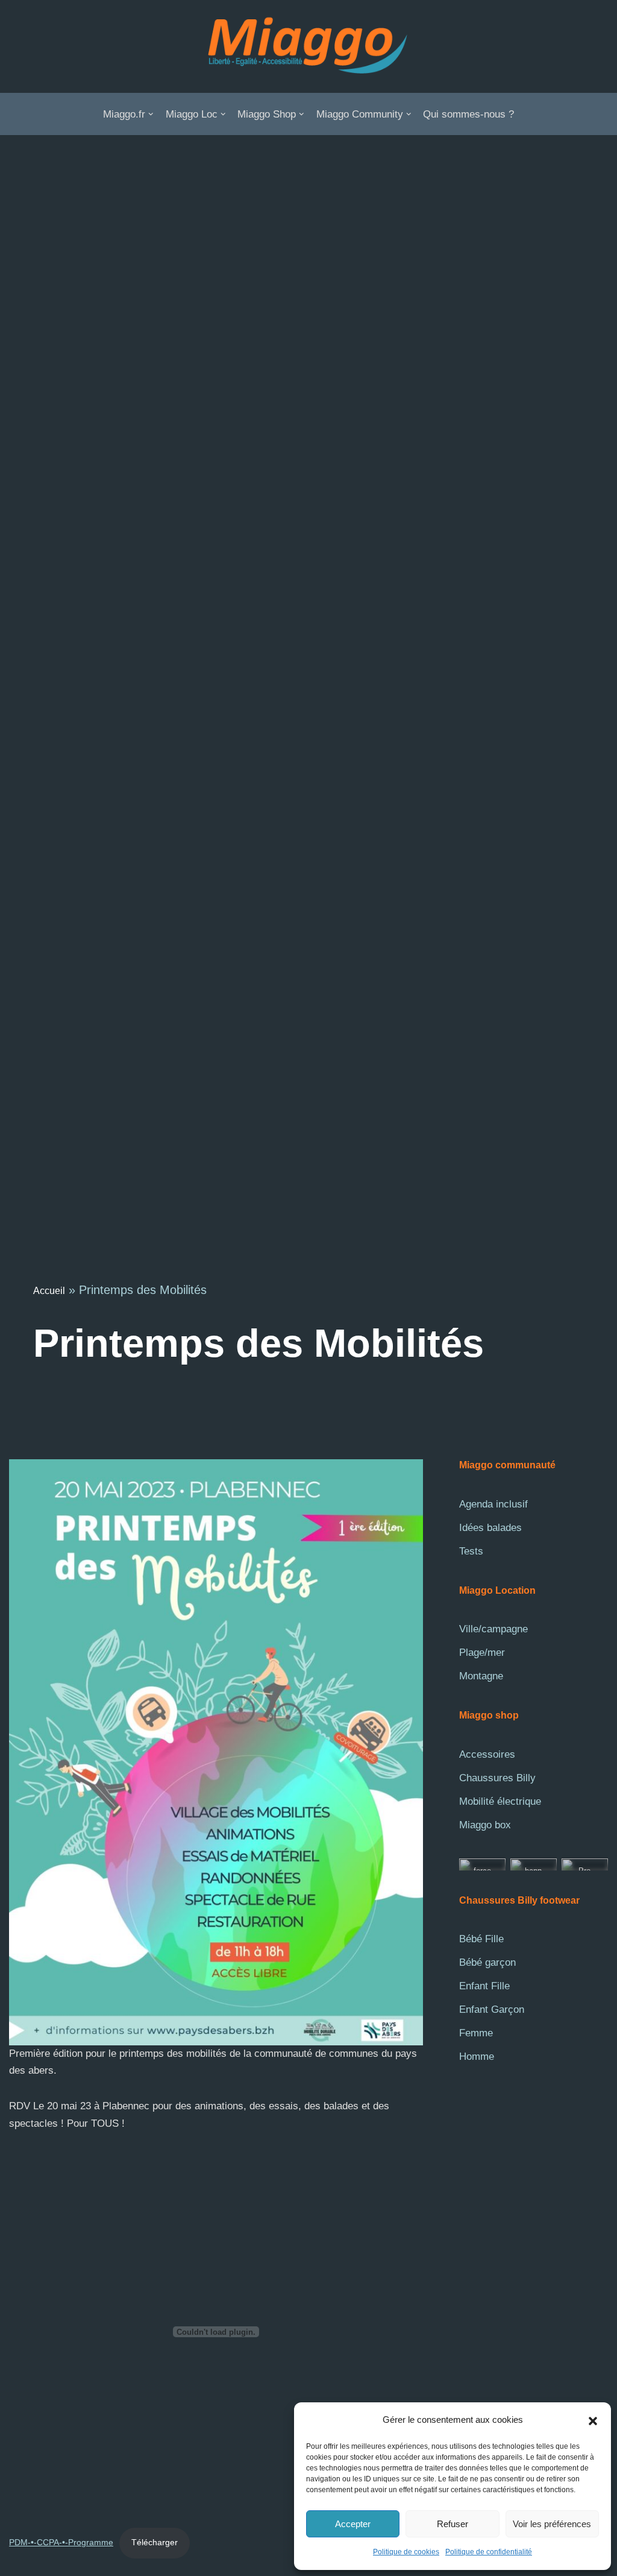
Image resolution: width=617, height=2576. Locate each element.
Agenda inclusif (493, 1504)
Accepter (353, 2524)
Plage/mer (482, 1653)
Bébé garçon (487, 1962)
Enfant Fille (484, 1986)
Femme (476, 2033)
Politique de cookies (406, 2552)
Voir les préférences (552, 2524)
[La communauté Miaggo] (308, 46)
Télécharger (155, 2543)
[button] (593, 2420)
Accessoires (487, 1754)
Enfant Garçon (492, 2009)
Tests (471, 1551)
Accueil (49, 1291)
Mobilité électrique (500, 1801)
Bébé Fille (481, 1939)
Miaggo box (485, 1825)
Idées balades (490, 1528)
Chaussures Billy (497, 1778)
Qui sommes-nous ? (468, 114)
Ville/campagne (493, 1629)
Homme (477, 2057)
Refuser (453, 2524)
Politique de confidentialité (489, 2552)
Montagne (481, 1676)
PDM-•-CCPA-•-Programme (61, 2543)
